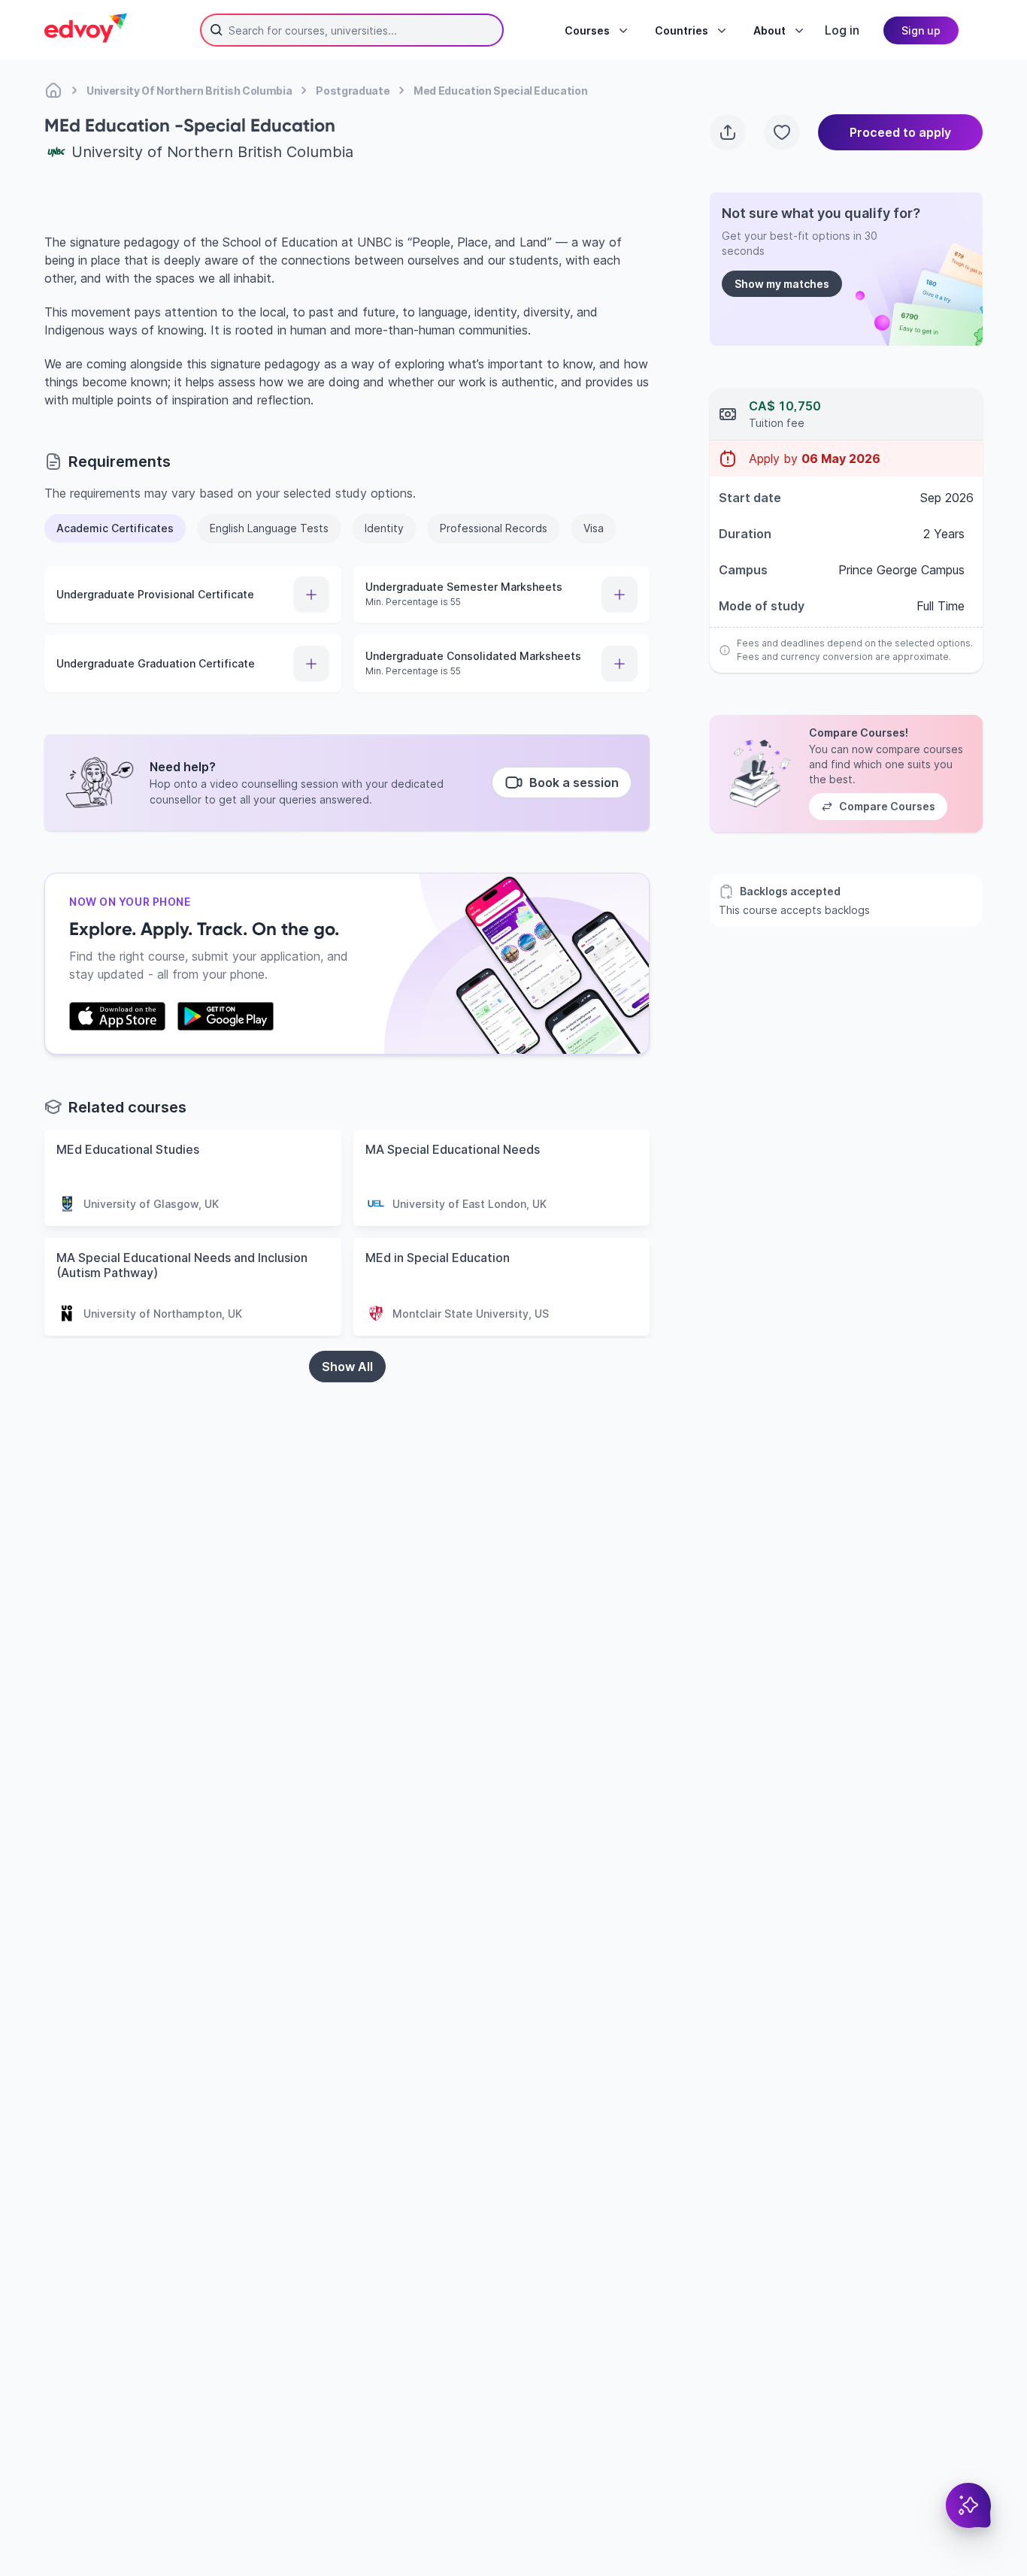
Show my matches (782, 284)
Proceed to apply (900, 132)
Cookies (674, 2490)
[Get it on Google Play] (226, 1016)
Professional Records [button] (494, 528)
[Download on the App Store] (117, 1016)
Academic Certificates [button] (115, 528)
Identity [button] (384, 528)
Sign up (921, 30)
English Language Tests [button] (269, 528)
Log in (842, 30)
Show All (347, 1367)
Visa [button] (594, 528)
